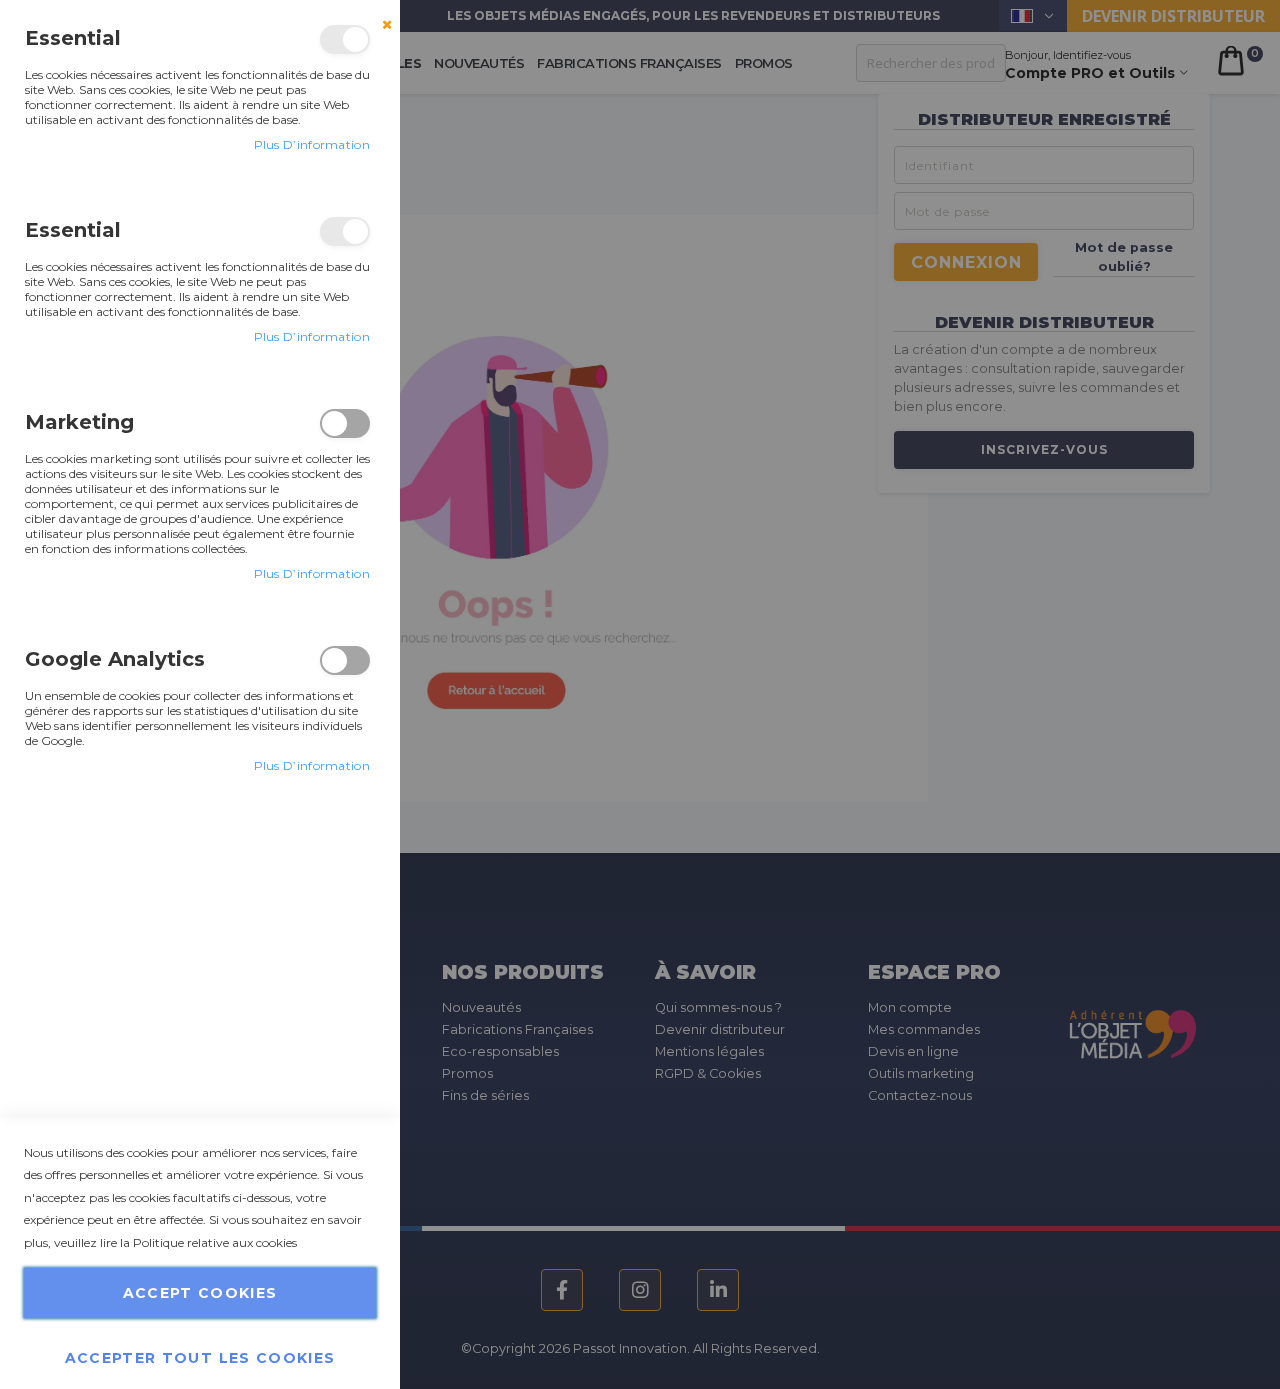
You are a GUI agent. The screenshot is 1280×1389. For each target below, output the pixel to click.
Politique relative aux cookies (215, 1242)
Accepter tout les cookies (200, 1357)
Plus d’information (312, 144)
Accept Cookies (200, 1293)
